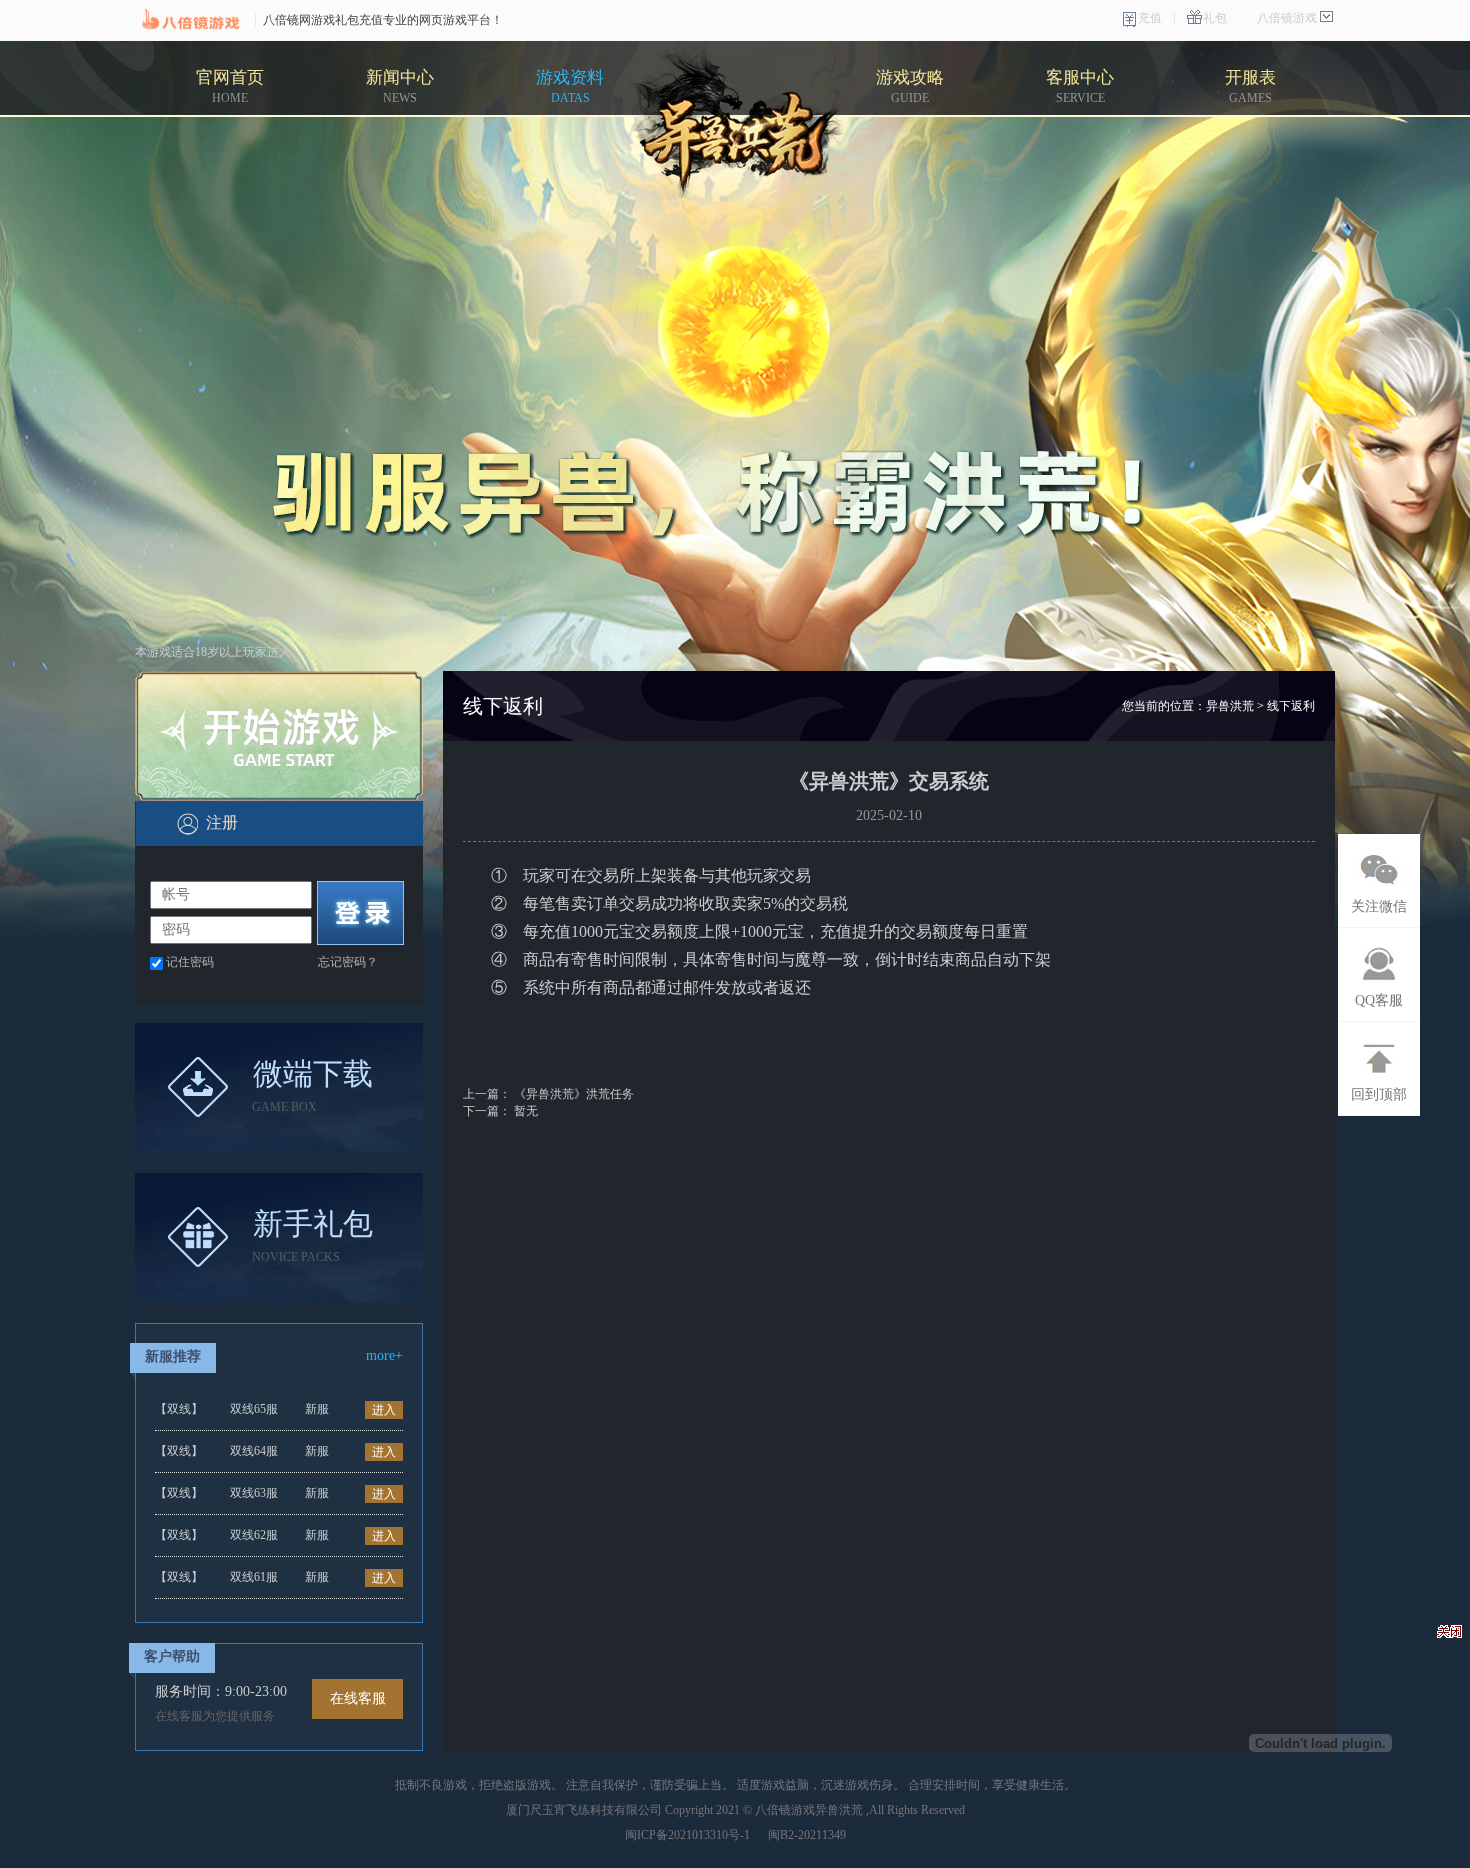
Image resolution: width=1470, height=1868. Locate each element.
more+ (384, 1355)
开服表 (1250, 86)
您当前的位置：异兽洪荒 (1188, 706)
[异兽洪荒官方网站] (738, 127)
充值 (1150, 18)
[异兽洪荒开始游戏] (279, 736)
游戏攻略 (910, 86)
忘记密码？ (348, 962)
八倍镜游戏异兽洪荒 (809, 1810)
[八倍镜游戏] (190, 20)
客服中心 (1080, 86)
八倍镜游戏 (1287, 18)
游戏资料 (570, 86)
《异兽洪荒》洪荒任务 (574, 1094)
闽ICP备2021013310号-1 (687, 1835)
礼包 (1215, 18)
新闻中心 (400, 86)
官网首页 (230, 86)
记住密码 (190, 962)
